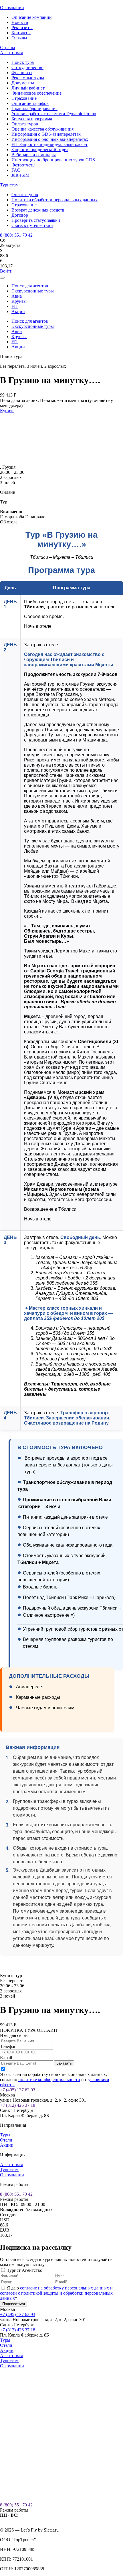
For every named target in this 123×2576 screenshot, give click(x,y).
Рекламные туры (28, 78)
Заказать (64, 2063)
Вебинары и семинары (34, 155)
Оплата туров (25, 124)
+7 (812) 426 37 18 (18, 2105)
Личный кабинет (28, 88)
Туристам (9, 185)
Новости (20, 22)
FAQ (16, 170)
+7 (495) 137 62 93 (18, 2090)
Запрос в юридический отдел (40, 150)
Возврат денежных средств (38, 210)
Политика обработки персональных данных (54, 200)
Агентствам (12, 53)
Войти (6, 271)
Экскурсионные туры (33, 291)
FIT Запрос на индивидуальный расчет (49, 144)
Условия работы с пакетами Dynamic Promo (54, 114)
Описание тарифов (30, 103)
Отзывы (19, 38)
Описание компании (32, 17)
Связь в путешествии (32, 225)
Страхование (24, 98)
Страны (8, 47)
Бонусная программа (32, 119)
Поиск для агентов (30, 286)
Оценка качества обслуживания (42, 129)
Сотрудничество (27, 67)
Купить (7, 411)
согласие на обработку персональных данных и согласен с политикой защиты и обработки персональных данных (56, 2293)
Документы (23, 83)
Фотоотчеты (23, 165)
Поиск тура (23, 62)
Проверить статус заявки (36, 220)
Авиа (17, 296)
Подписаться (14, 2304)
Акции (18, 311)
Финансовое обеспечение (36, 93)
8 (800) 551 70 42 (16, 235)
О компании (12, 8)
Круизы (19, 301)
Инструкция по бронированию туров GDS (53, 160)
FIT (15, 306)
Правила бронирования (34, 108)
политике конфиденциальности (49, 2080)
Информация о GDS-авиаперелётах (46, 134)
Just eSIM (20, 175)
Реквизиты (22, 28)
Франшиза (22, 73)
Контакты (21, 33)
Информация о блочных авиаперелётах (50, 139)
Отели (6, 2140)
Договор (20, 215)
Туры (5, 2135)
